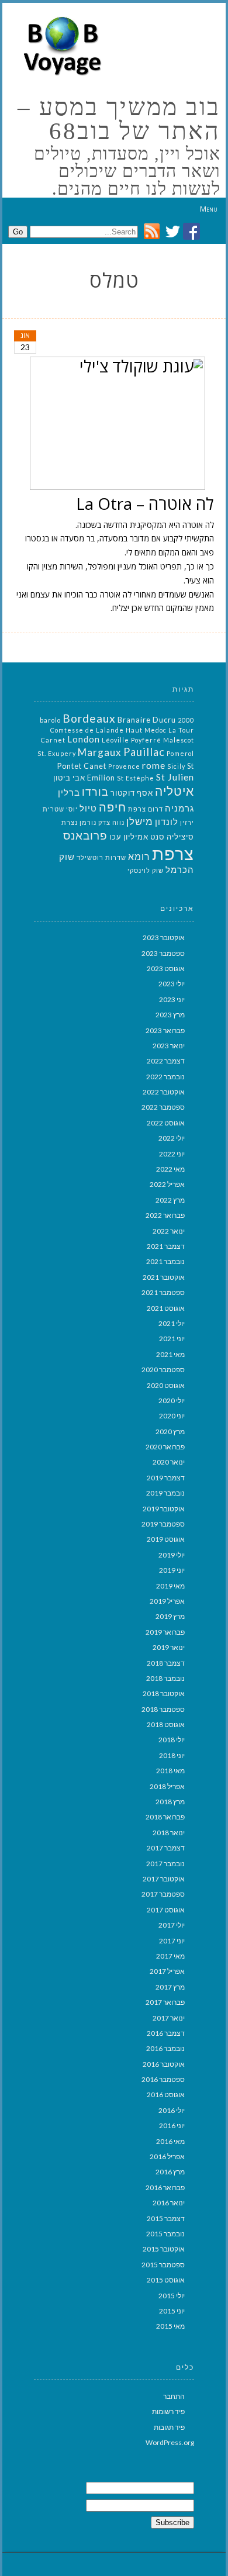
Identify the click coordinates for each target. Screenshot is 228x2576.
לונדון (167, 822)
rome (154, 765)
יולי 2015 (172, 2296)
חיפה (113, 807)
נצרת (70, 822)
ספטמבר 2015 (163, 2265)
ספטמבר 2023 (163, 953)
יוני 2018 (172, 1755)
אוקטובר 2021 (164, 1277)
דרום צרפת (146, 809)
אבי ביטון (69, 778)
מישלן (140, 821)
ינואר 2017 (169, 2018)
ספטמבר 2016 (163, 2079)
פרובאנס (85, 835)
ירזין (187, 822)
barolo (50, 720)
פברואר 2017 (165, 2002)
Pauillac (144, 752)
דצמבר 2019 (166, 1478)
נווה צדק (111, 822)
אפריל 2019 (167, 1601)
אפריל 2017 (167, 1971)
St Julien (175, 777)
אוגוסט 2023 (166, 968)
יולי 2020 (172, 1401)
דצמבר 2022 (166, 1061)
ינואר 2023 (169, 1046)
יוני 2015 (172, 2311)
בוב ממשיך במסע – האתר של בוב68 (119, 119)
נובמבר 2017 (165, 1864)
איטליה (175, 791)
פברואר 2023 (165, 1030)
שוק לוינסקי (146, 870)
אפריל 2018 (167, 1786)
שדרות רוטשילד (101, 857)
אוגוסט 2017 (166, 1910)
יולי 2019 (172, 1555)
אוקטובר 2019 (164, 1509)
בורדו (95, 792)
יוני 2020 (172, 1416)
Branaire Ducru (147, 720)
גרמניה (179, 808)
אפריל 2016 (167, 2157)
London (84, 739)
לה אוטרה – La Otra (145, 503)
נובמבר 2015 (165, 2234)
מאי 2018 (170, 1771)
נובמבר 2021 (165, 1261)
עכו (115, 837)
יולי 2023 (172, 984)
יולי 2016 (172, 2110)
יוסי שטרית (60, 809)
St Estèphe (136, 778)
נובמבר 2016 (165, 2048)
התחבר (174, 2396)
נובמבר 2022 (165, 1077)
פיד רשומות (168, 2411)
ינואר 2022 (169, 1231)
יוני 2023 (172, 999)
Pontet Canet (82, 766)
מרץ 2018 (170, 1802)
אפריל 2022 (167, 1184)
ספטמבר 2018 (163, 1709)
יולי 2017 (172, 1925)
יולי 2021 (172, 1323)
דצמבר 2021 (166, 1246)
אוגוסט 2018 (166, 1724)
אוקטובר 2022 (164, 1092)
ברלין (69, 793)
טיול (88, 808)
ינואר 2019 (169, 1647)
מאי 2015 (170, 2326)
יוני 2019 (172, 1570)
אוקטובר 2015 (164, 2249)
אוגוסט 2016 (166, 2095)
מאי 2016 (170, 2141)
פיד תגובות (169, 2427)
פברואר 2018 (165, 1817)
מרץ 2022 (170, 1200)
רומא (139, 856)
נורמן (88, 822)
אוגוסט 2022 (166, 1123)
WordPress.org (170, 2442)
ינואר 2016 (169, 2203)
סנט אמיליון (144, 837)
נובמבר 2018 (165, 1678)
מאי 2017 (170, 1956)
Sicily (176, 766)
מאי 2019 (170, 1586)
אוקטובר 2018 (164, 1693)
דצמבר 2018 (166, 1663)
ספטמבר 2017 (163, 1894)
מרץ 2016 (170, 2172)
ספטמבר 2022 (163, 1107)
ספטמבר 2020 (163, 1370)
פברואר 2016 (165, 2187)
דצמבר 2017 (166, 1848)
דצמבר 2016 (166, 2033)
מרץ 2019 (170, 1616)
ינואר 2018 (169, 1833)
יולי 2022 (172, 1138)
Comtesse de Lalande (87, 730)
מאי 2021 (170, 1354)
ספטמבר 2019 (163, 1524)
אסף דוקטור (132, 793)
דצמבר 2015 (166, 2218)
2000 (186, 720)
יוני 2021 (172, 1339)
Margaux (100, 752)
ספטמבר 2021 (163, 1292)
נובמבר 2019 (165, 1493)
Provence (124, 766)
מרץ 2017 (170, 1987)
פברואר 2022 (165, 1215)
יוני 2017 (172, 1941)
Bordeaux (89, 718)
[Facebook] (191, 236)
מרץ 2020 (170, 1432)
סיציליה (180, 837)
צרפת (173, 853)
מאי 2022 (170, 1169)
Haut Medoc (146, 730)
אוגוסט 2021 (166, 1308)
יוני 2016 (172, 2126)
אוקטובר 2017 (164, 1879)
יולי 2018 (172, 1740)
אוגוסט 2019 (166, 1539)
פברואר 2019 (165, 1632)
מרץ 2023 (170, 1015)
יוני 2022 (172, 1154)
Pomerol (180, 753)
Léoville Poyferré (132, 740)
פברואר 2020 (165, 1447)
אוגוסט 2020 (166, 1385)
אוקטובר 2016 (164, 2064)
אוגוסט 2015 (166, 2280)
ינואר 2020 (169, 1462)
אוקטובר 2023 (164, 937)
